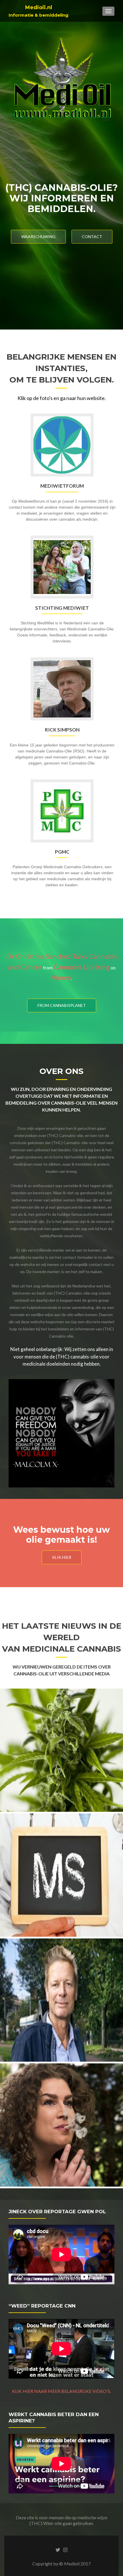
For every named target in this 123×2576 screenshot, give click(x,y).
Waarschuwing (38, 237)
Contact (92, 237)
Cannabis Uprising (82, 967)
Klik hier (62, 1557)
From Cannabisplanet (62, 1005)
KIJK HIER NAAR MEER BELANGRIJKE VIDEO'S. (61, 2391)
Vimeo (61, 977)
